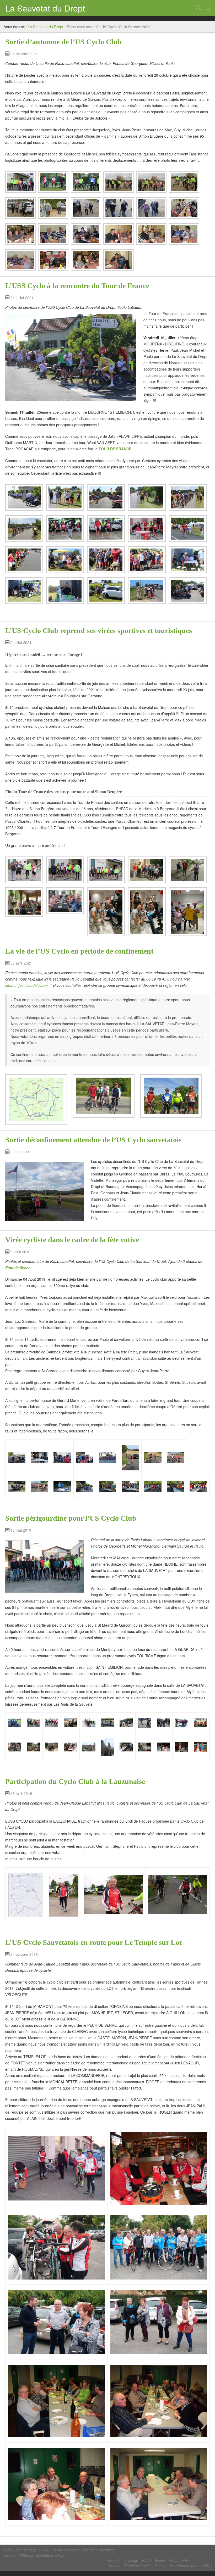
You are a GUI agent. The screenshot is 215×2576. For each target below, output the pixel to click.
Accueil (113, 2560)
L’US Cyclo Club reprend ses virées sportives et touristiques (99, 631)
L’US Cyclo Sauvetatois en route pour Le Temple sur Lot (93, 1942)
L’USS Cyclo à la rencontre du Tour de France (77, 286)
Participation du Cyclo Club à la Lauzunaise (75, 1781)
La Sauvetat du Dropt (45, 8)
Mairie (146, 2560)
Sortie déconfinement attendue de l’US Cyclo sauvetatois (93, 1140)
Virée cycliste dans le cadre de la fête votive (72, 1240)
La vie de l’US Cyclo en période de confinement (79, 951)
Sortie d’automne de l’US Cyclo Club (63, 42)
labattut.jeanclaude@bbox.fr (29, 985)
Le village (130, 2560)
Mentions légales (138, 2566)
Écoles (160, 2560)
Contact (114, 2566)
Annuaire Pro (180, 2560)
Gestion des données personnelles (184, 2566)
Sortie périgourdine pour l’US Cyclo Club (71, 1518)
